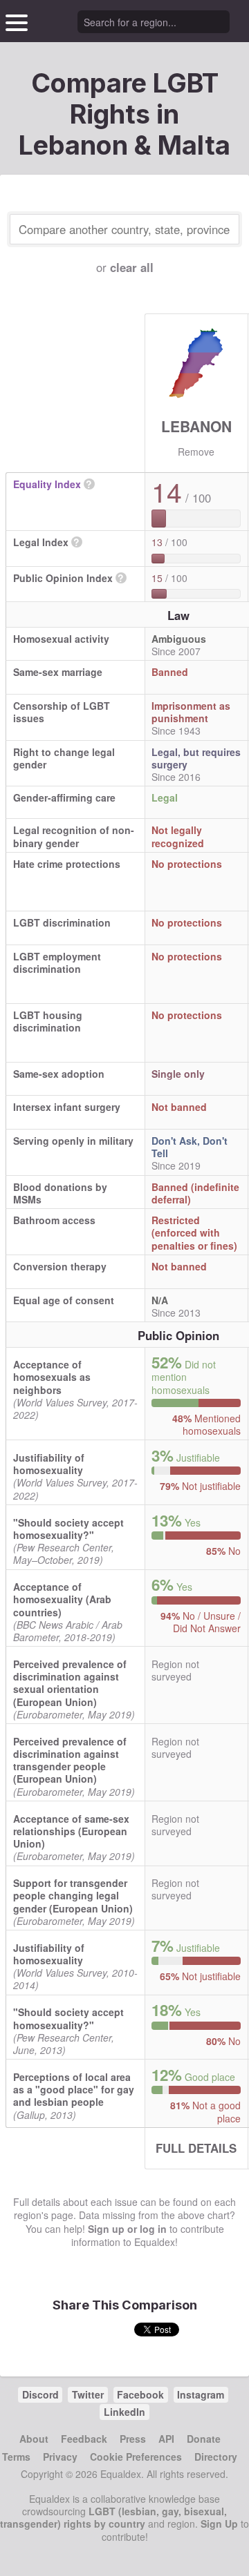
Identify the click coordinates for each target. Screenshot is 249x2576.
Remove (196, 452)
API (166, 2439)
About (34, 2439)
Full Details (196, 2148)
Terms (16, 2457)
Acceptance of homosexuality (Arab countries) (62, 1599)
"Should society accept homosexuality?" (68, 1529)
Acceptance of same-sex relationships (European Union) (71, 1831)
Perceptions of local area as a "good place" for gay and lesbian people (74, 2089)
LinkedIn (124, 2412)
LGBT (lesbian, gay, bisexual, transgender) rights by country (113, 2517)
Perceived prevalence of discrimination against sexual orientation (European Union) (70, 1683)
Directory (216, 2457)
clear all (132, 267)
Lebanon (196, 426)
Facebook (140, 2394)
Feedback (84, 2439)
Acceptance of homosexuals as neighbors (52, 1377)
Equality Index (47, 484)
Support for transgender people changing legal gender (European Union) (73, 1895)
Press (133, 2439)
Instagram (201, 2394)
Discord (40, 2394)
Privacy (60, 2457)
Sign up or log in (127, 2229)
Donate (204, 2439)
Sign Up (219, 2524)
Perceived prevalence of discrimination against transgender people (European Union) (70, 1760)
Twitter (88, 2394)
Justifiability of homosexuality (49, 1464)
